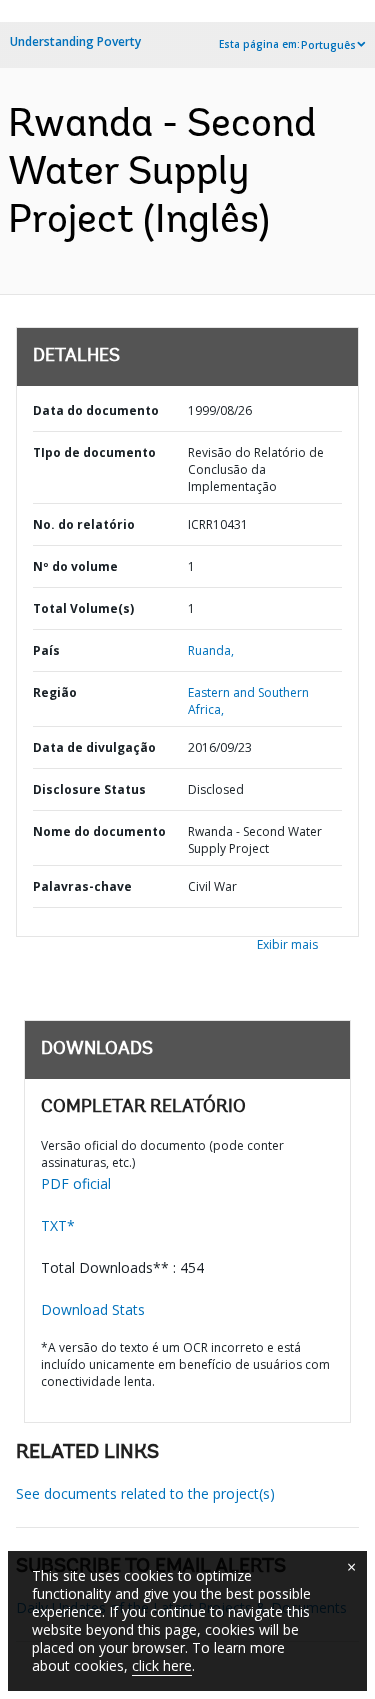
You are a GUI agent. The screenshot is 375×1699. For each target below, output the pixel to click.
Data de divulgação (94, 747)
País (46, 650)
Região (55, 692)
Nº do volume (75, 566)
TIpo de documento (94, 452)
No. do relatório (84, 524)
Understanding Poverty (75, 41)
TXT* (58, 1225)
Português (328, 45)
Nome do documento (99, 831)
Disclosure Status (89, 789)
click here (162, 1665)
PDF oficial (76, 1183)
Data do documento (96, 410)
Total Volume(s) (83, 608)
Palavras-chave (82, 886)
